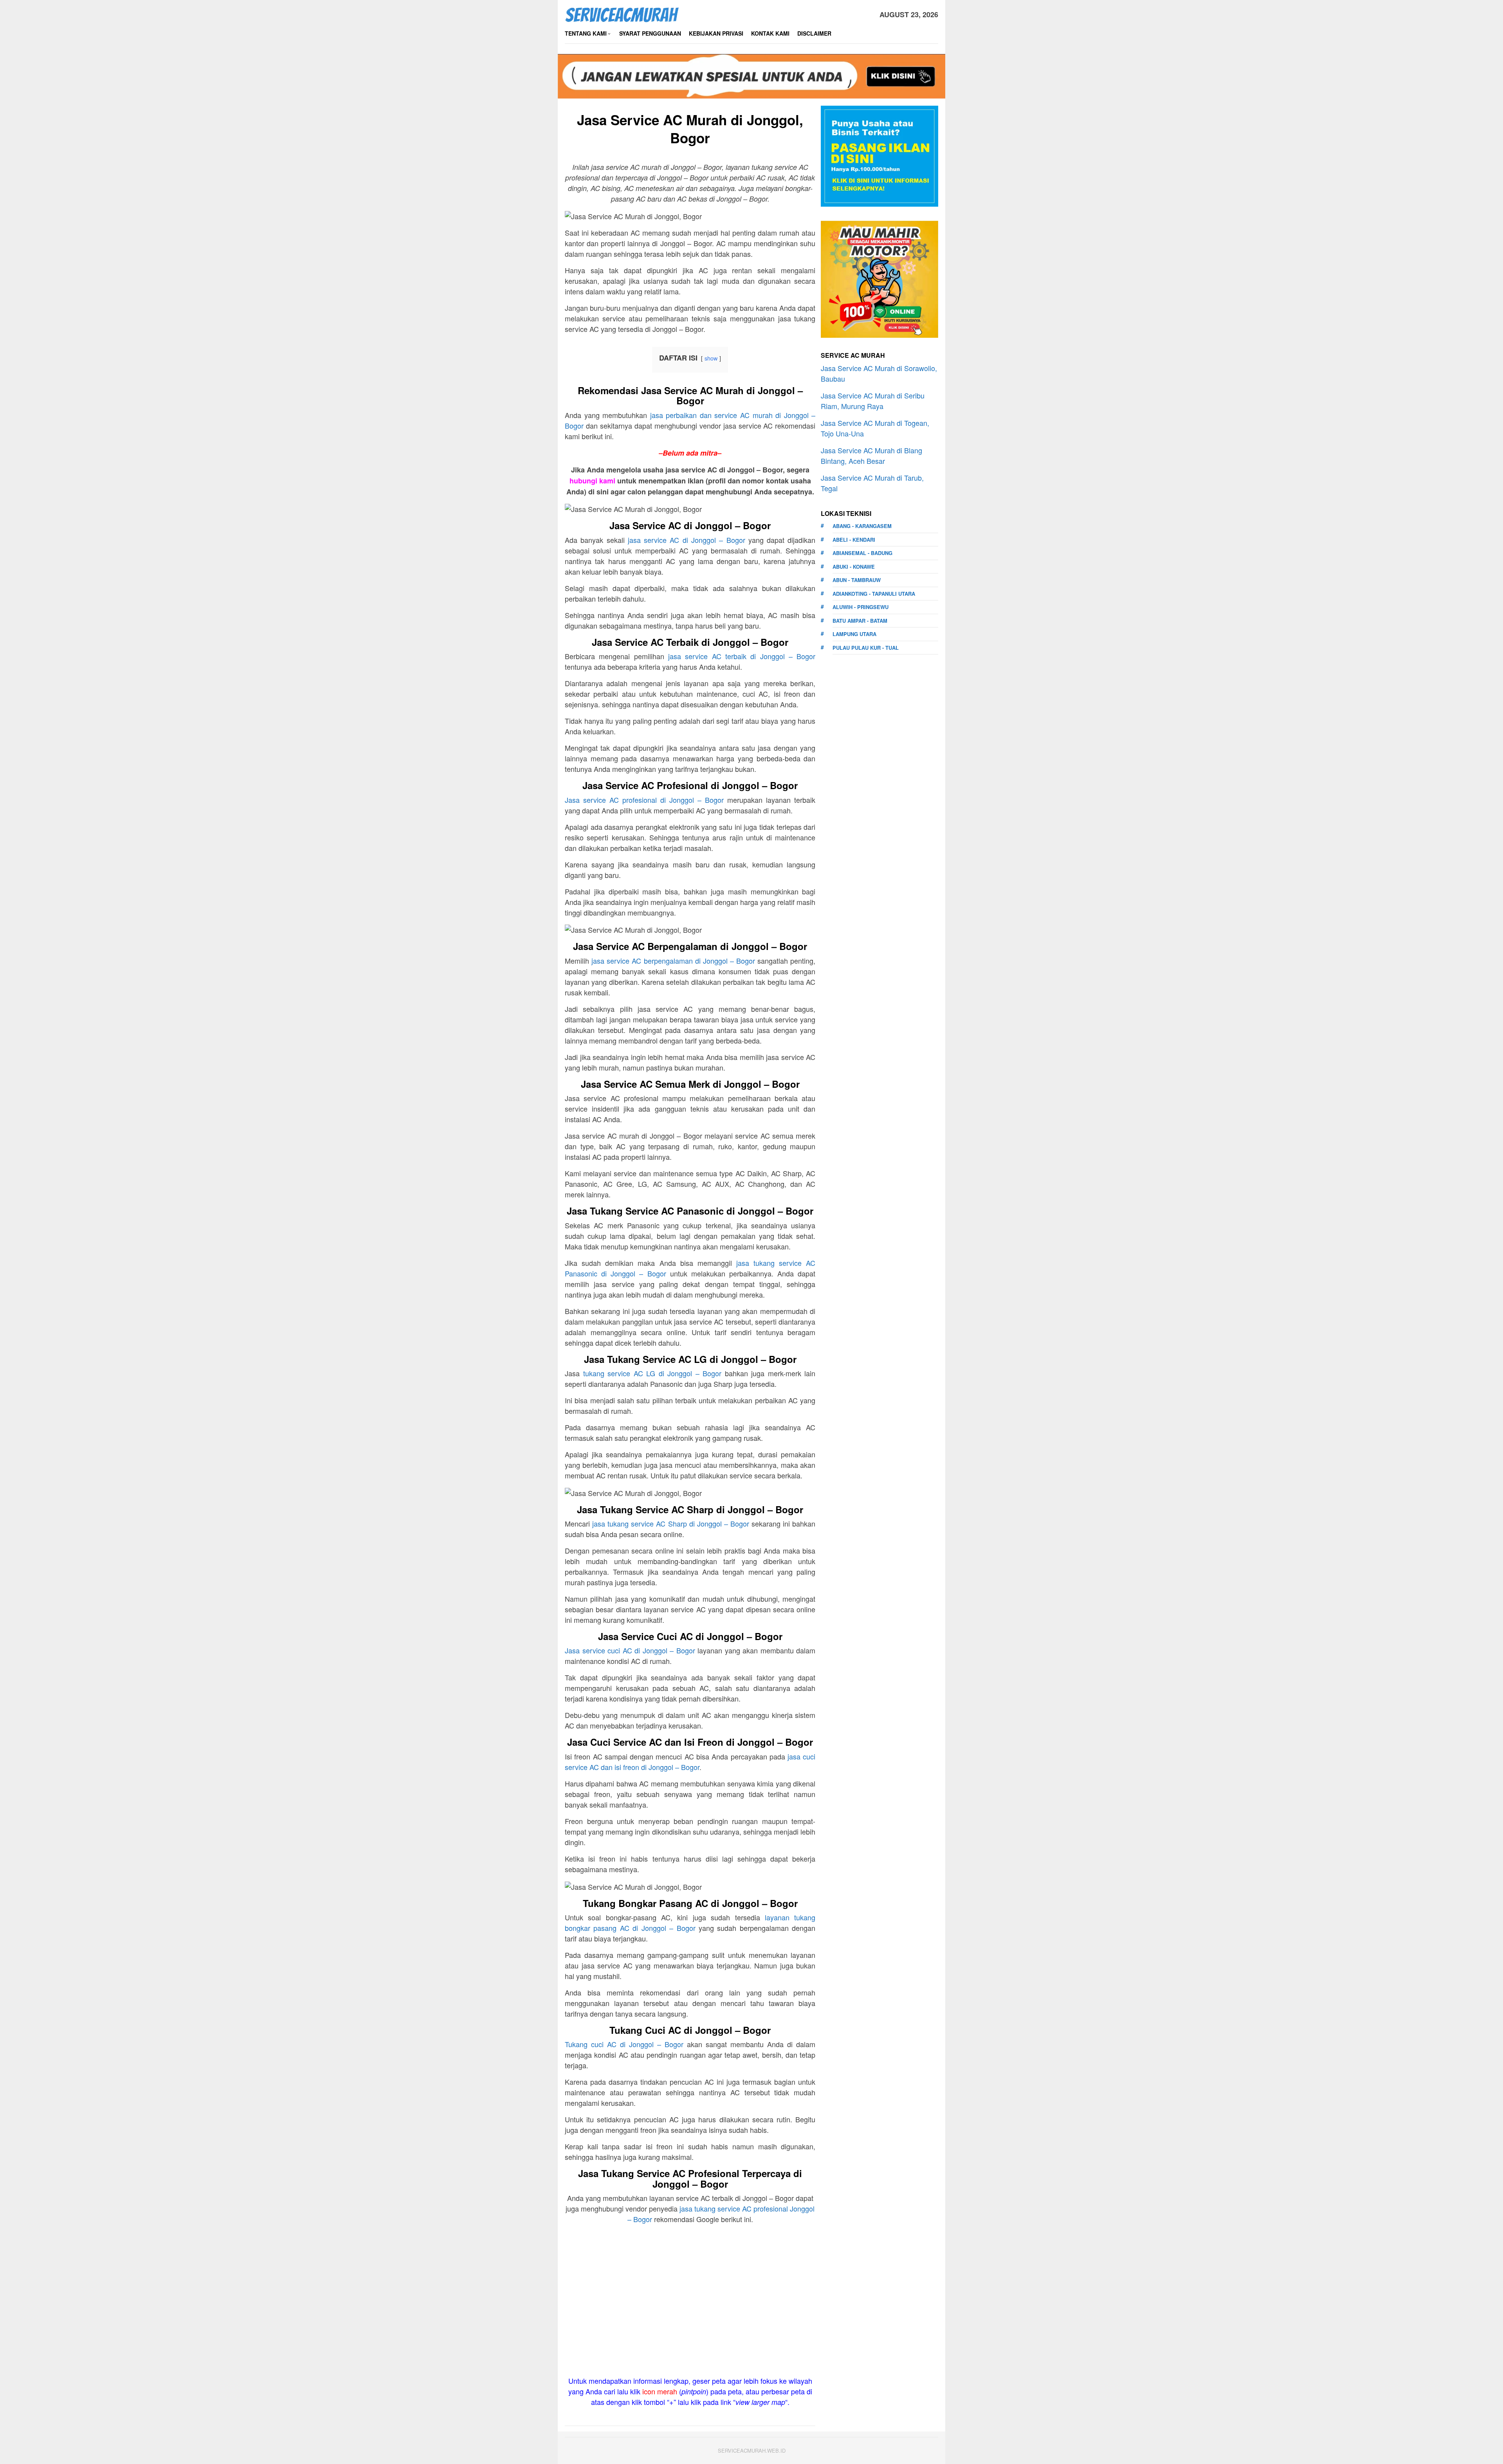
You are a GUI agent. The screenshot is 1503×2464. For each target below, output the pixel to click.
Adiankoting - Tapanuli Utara (874, 594)
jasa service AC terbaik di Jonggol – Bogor (742, 656)
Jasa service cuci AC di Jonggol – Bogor (630, 1650)
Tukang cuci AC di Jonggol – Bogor (624, 2044)
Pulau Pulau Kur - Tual (866, 648)
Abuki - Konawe (854, 567)
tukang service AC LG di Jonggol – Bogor (652, 1373)
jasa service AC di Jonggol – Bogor (687, 540)
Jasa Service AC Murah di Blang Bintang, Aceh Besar (871, 455)
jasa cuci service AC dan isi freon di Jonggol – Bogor (690, 1762)
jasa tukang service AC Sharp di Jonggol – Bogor (671, 1523)
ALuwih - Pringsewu (861, 607)
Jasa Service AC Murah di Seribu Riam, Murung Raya (873, 401)
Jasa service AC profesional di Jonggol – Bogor (644, 800)
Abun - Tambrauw (857, 580)
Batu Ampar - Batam (860, 621)
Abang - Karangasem (862, 526)
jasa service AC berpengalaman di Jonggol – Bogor (673, 961)
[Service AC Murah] (622, 13)
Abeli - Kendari (854, 540)
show (711, 358)
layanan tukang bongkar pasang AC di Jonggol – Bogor (690, 1922)
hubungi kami (592, 481)
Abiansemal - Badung (862, 553)
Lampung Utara (854, 634)
